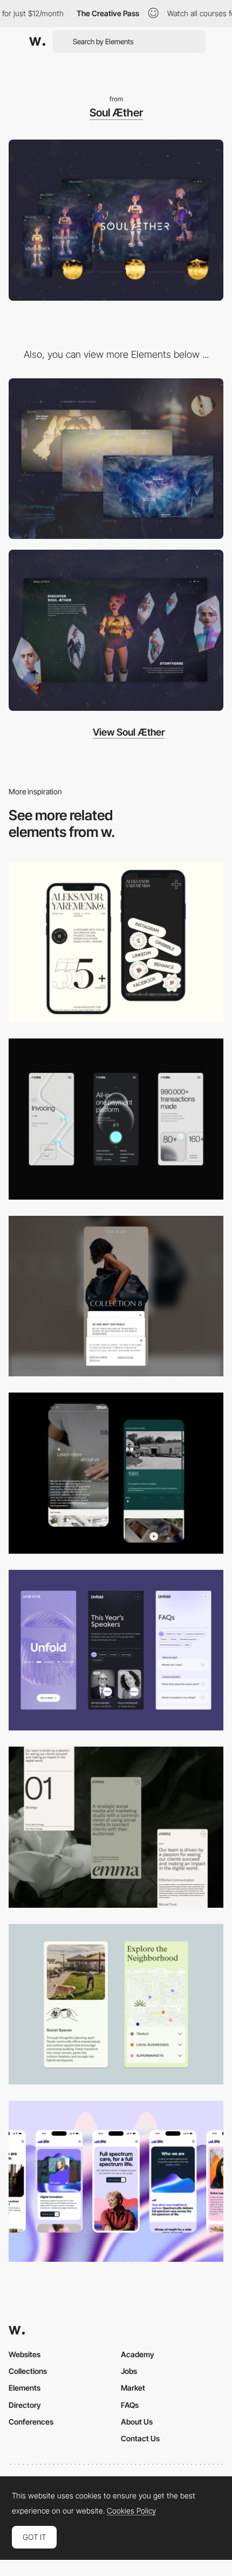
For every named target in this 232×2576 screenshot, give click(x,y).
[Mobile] (116, 942)
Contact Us (140, 2438)
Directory (25, 2405)
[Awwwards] (37, 41)
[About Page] (116, 1473)
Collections (28, 2371)
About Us (137, 2422)
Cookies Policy (131, 2511)
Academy (138, 2354)
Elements (25, 2388)
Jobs (129, 2371)
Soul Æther (116, 113)
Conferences (31, 2422)
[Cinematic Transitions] (116, 459)
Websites (25, 2354)
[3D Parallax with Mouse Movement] (116, 630)
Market (133, 2388)
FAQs (130, 2405)
